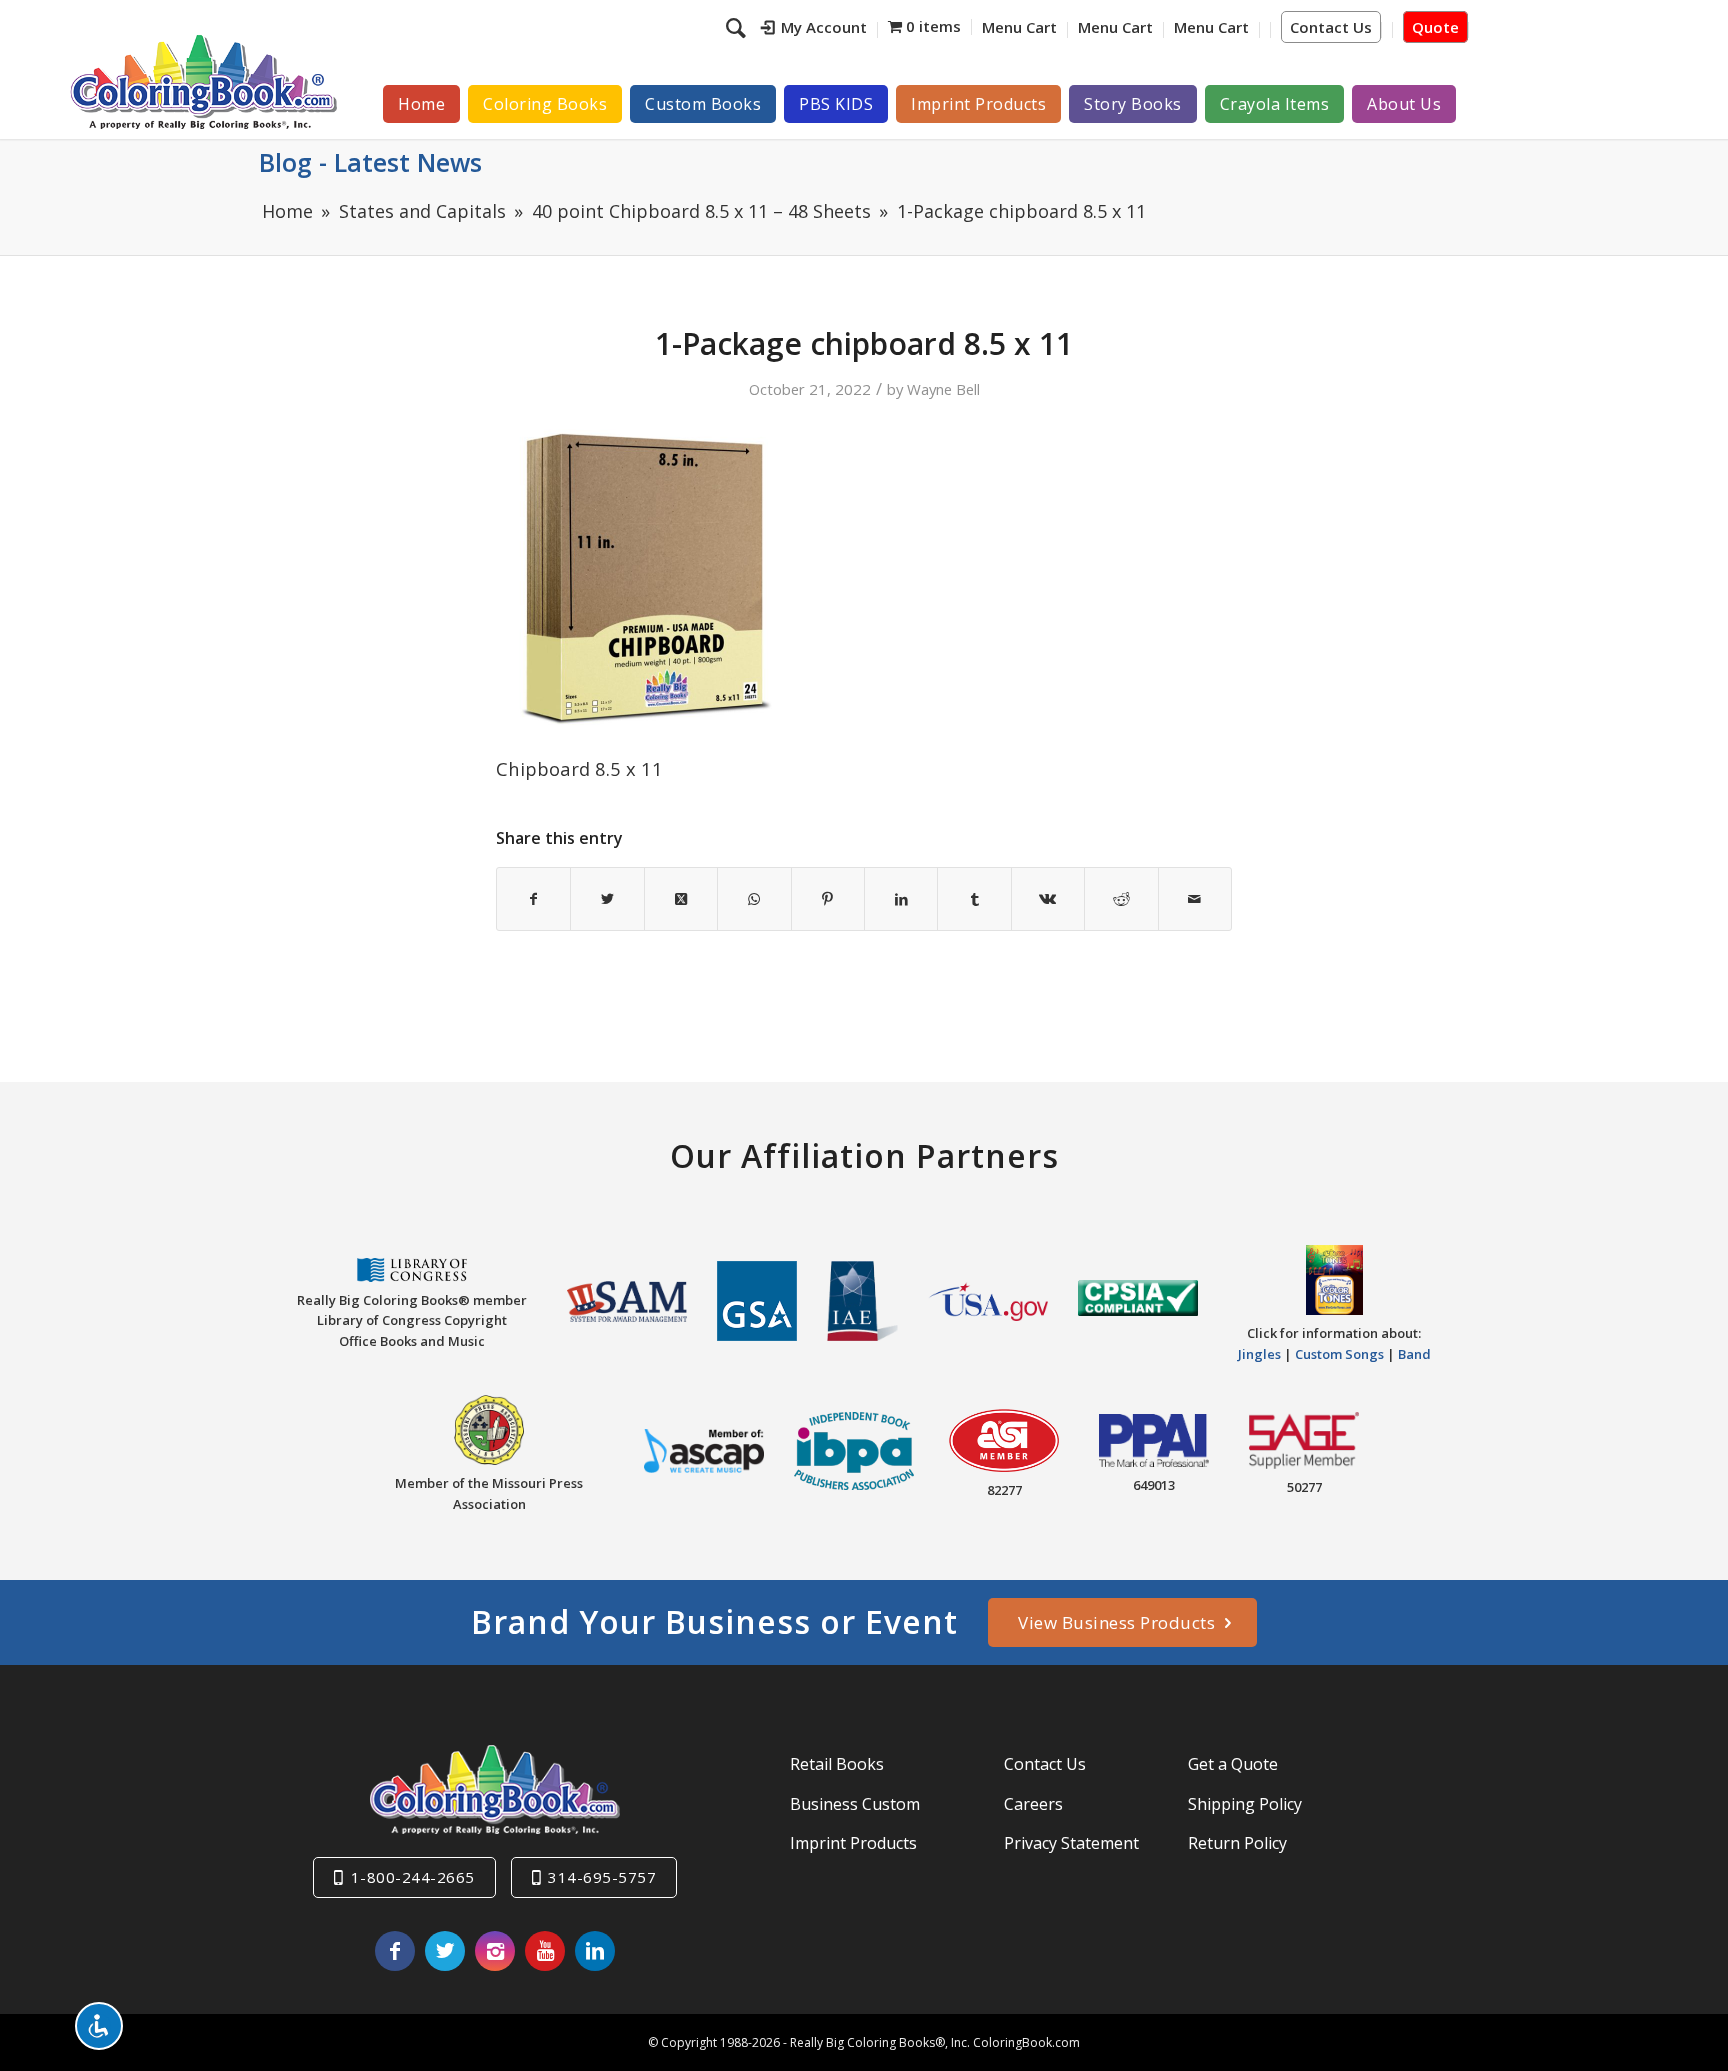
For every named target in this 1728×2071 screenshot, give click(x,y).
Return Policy (1237, 1843)
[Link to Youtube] (545, 1951)
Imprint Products (853, 1843)
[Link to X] (445, 1951)
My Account (824, 27)
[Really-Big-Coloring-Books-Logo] (203, 81)
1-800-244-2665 (413, 1877)
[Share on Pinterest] (828, 899)
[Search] (738, 27)
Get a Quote (1233, 1764)
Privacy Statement (1071, 1843)
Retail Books (837, 1764)
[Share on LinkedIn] (901, 899)
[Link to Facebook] (395, 1951)
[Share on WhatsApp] (754, 899)
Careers (1033, 1804)
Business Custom (855, 1804)
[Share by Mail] (1195, 899)
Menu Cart (1019, 27)
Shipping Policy (1245, 1804)
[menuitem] (814, 30)
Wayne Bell (943, 389)
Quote (1435, 27)
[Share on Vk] (1048, 899)
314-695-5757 (602, 1877)
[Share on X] (607, 899)
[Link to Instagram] (495, 1951)
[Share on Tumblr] (974, 899)
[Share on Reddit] (1121, 899)
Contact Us (1331, 27)
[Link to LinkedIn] (595, 1951)
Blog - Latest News (370, 162)
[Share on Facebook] (533, 899)
